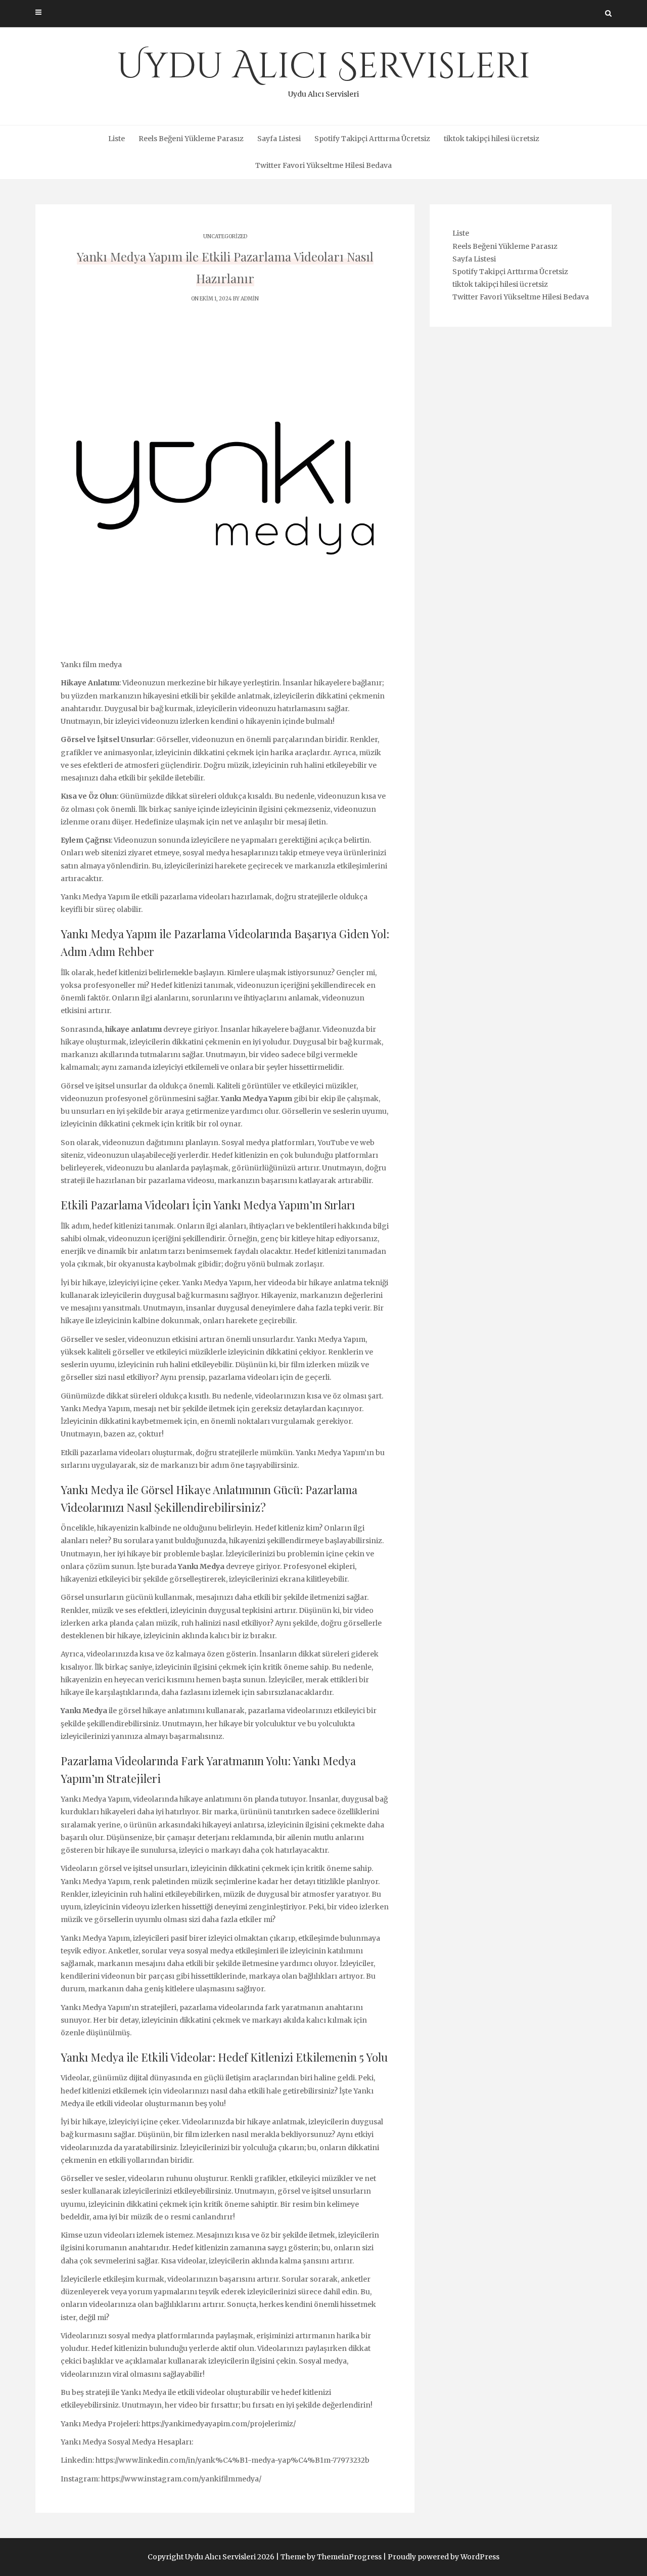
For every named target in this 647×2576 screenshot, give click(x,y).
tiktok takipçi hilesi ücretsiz (492, 139)
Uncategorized (225, 236)
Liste (117, 139)
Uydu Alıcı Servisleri (324, 71)
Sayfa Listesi (279, 139)
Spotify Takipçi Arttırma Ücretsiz (372, 139)
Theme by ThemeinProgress (331, 2557)
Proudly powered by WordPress (444, 2557)
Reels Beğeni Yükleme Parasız (191, 139)
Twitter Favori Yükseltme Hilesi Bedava (323, 165)
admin (250, 299)
